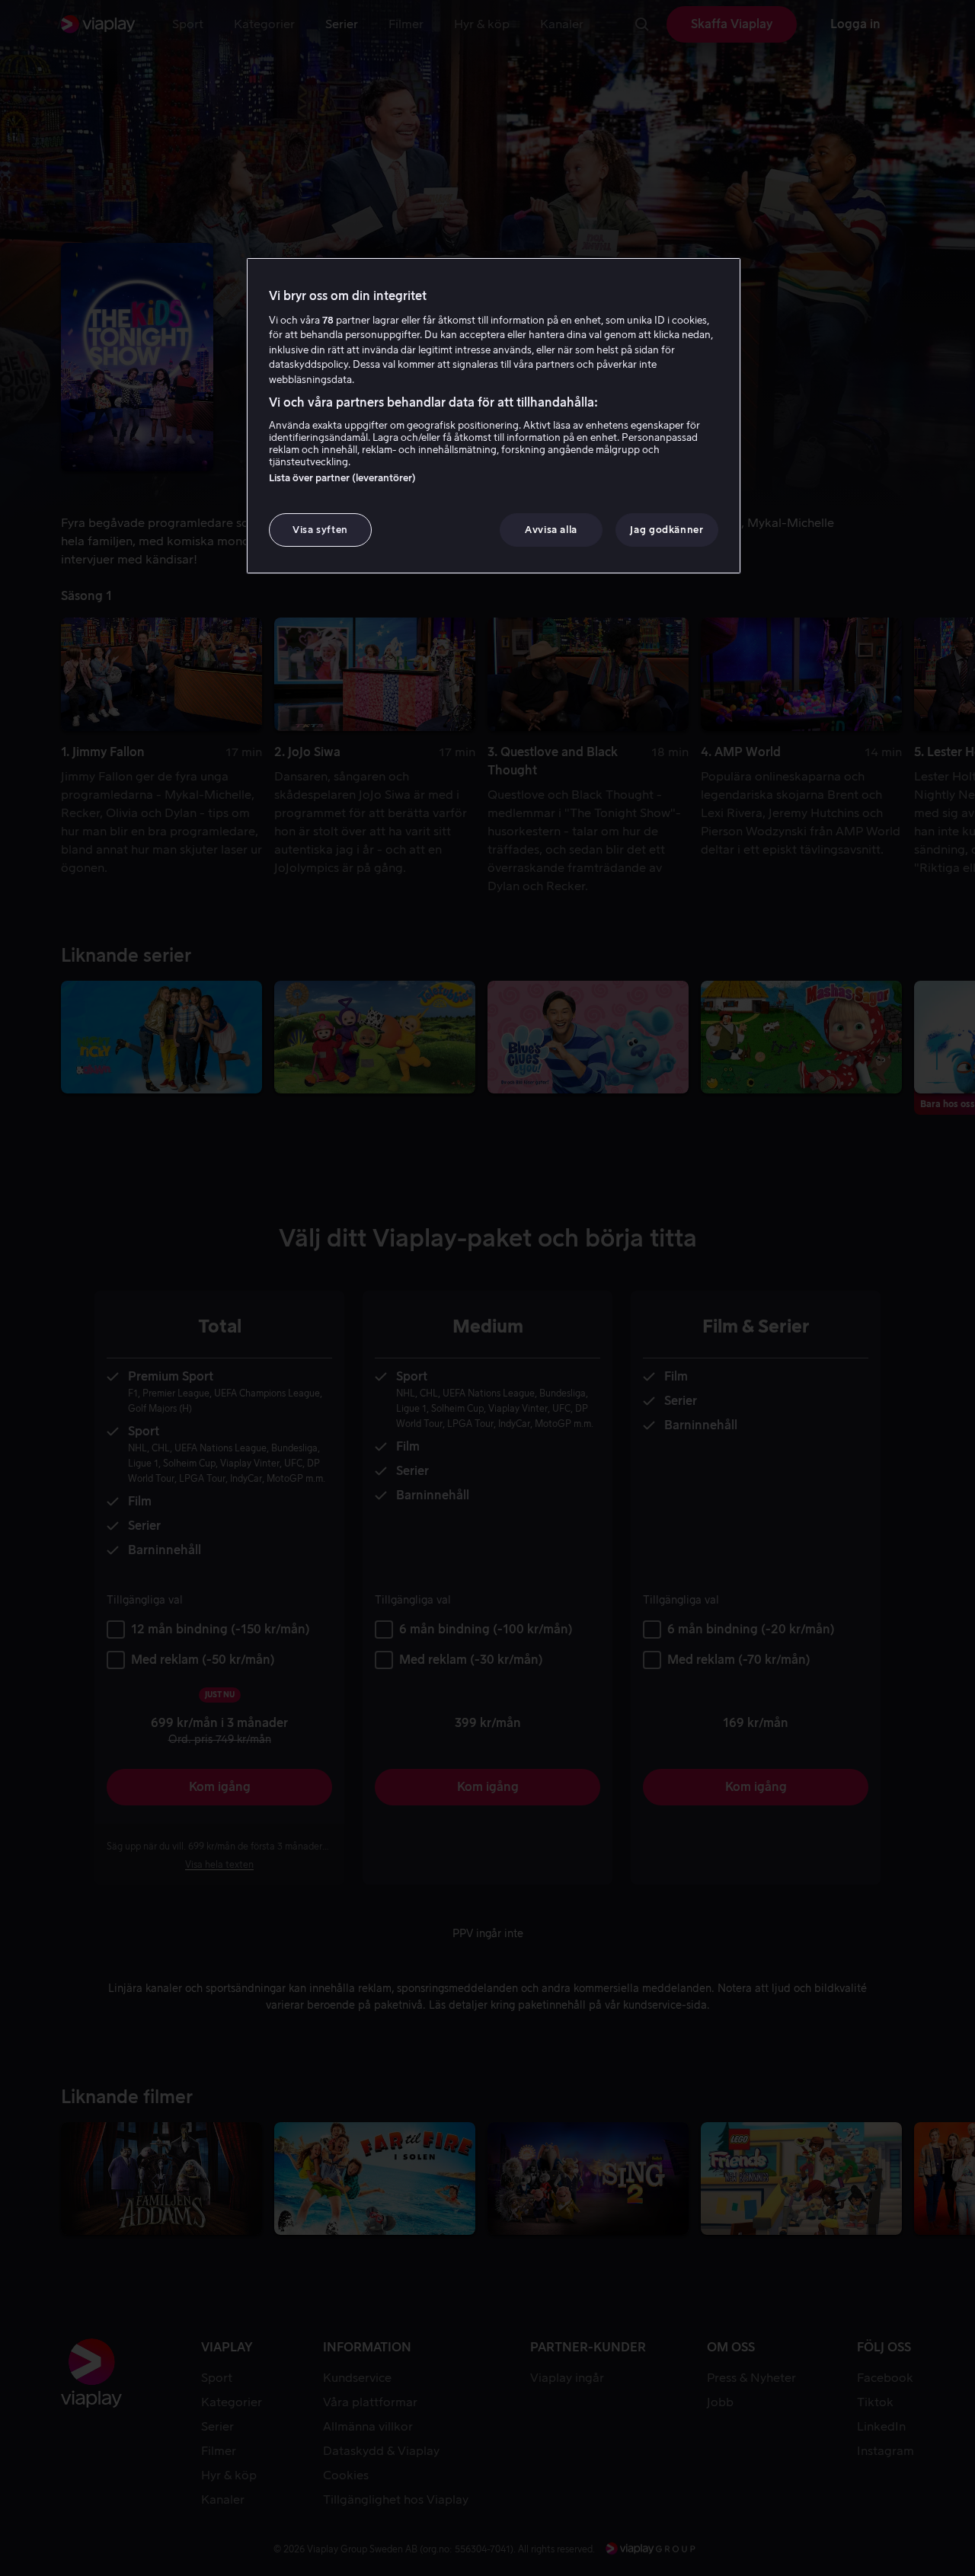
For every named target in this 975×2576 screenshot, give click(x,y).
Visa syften (320, 530)
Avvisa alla (551, 530)
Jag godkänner (667, 530)
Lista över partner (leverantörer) (342, 478)
